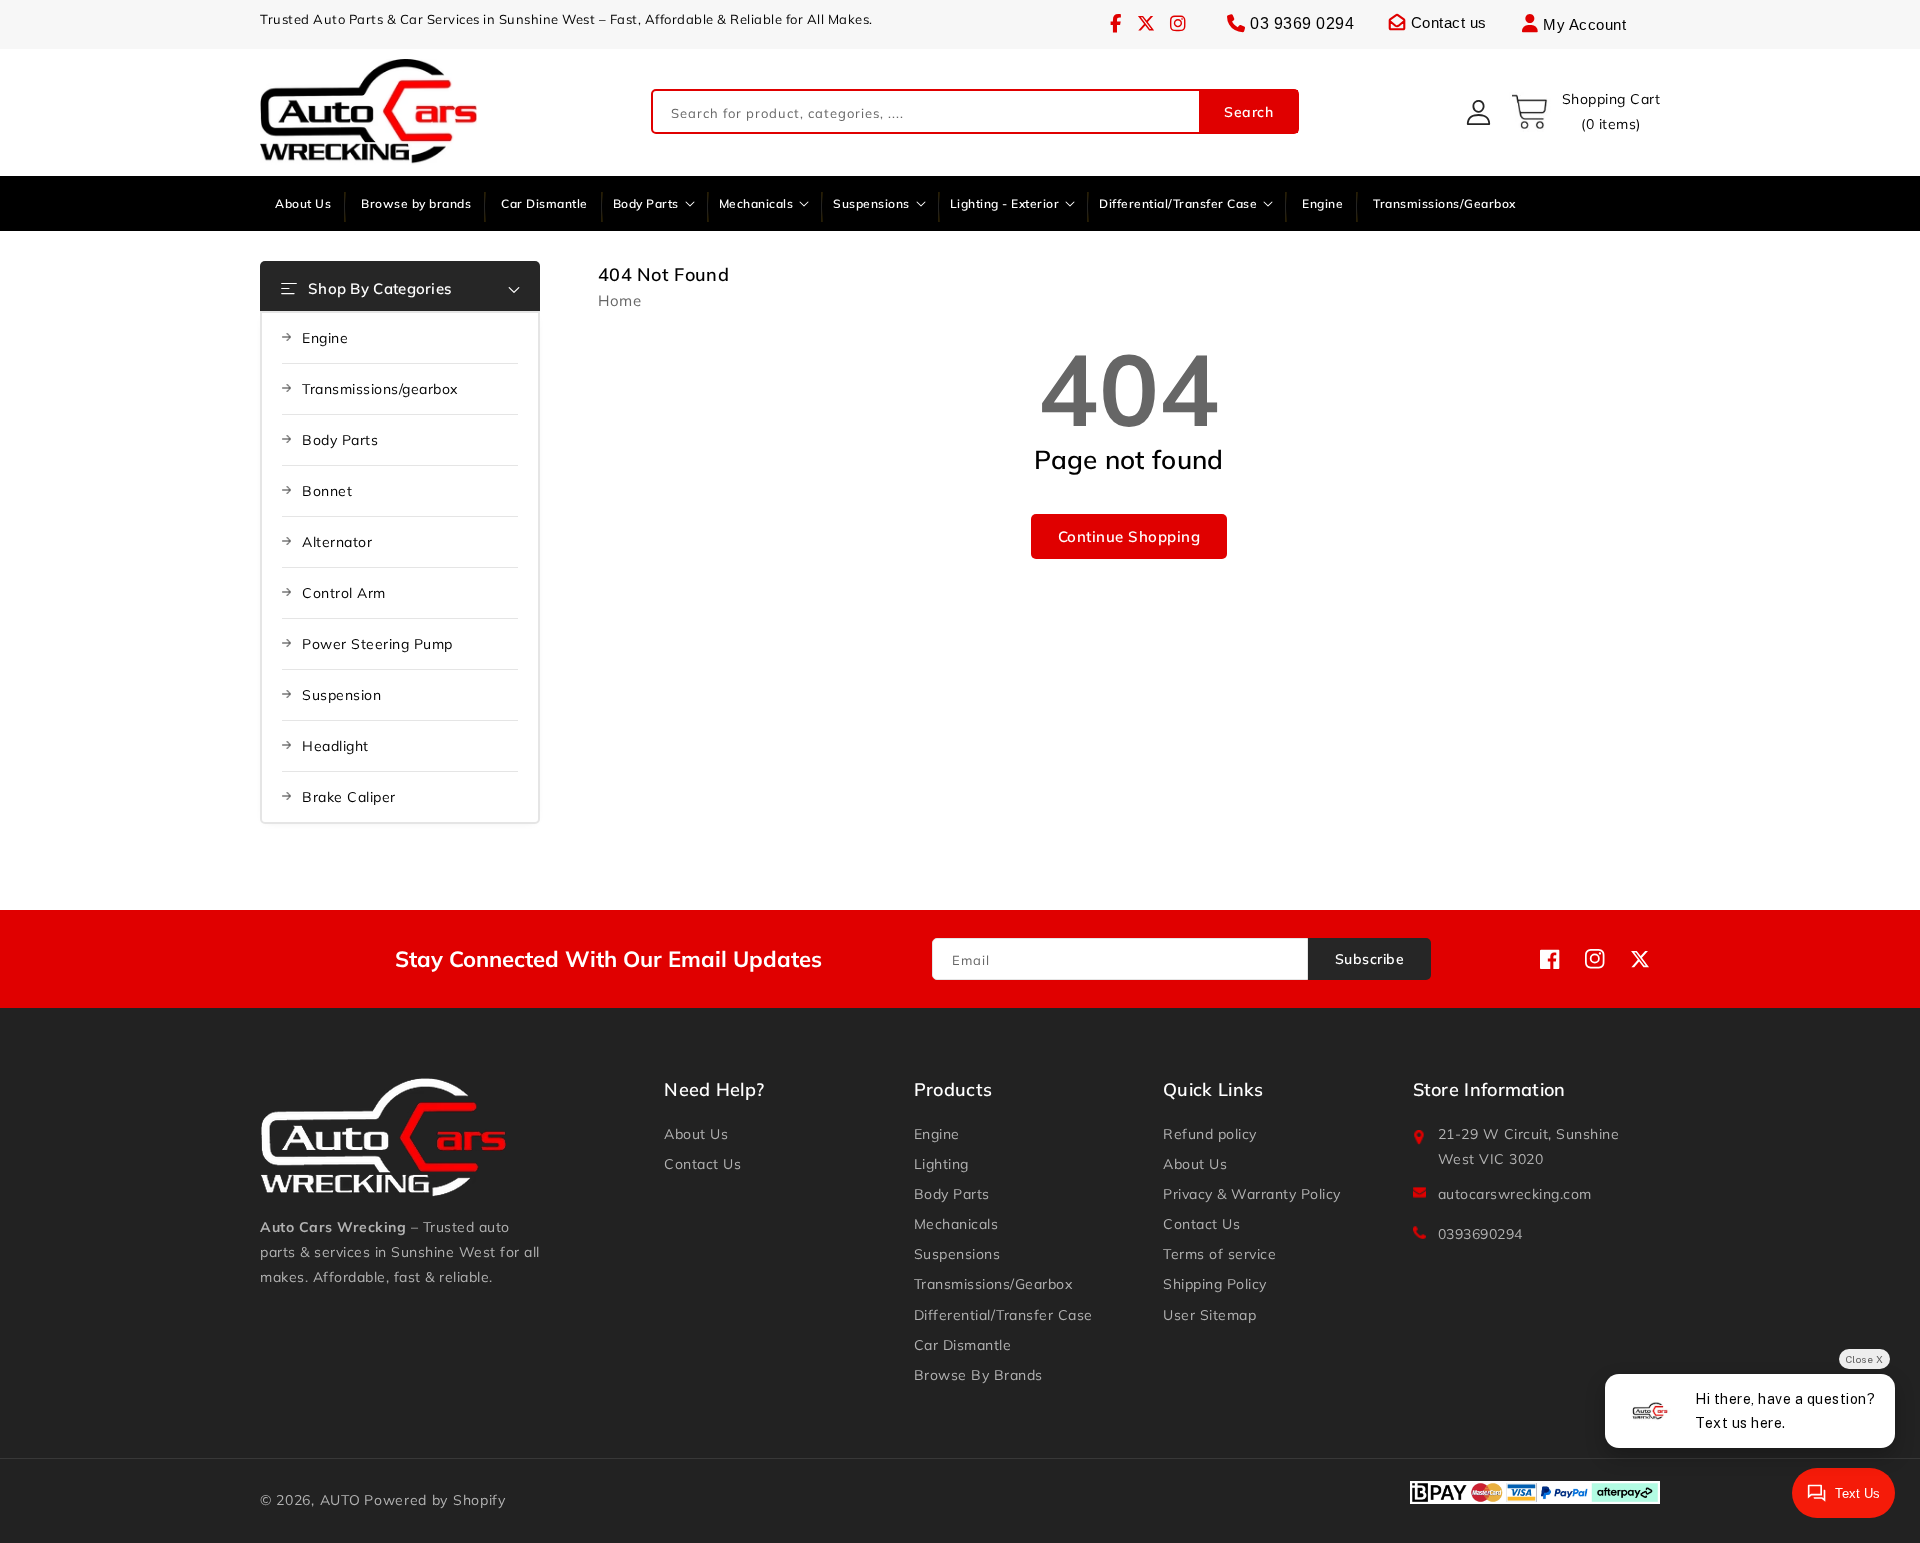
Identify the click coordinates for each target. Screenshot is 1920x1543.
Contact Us (702, 1164)
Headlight (335, 746)
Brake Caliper (349, 797)
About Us (696, 1134)
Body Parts (340, 440)
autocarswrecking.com (1515, 1194)
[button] (1585, 112)
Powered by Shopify (435, 1500)
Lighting (941, 1164)
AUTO (340, 1500)
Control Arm (344, 593)
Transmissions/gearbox (380, 389)
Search (1248, 112)
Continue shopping (1129, 536)
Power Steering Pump (377, 644)
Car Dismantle (963, 1345)
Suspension (341, 695)
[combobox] (975, 112)
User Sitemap (1209, 1315)
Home (619, 300)
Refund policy (1210, 1134)
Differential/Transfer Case (1003, 1315)
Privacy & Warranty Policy (1252, 1194)
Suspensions (957, 1254)
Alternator (337, 542)
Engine (325, 338)
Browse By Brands (978, 1375)
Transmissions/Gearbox (993, 1284)
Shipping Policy (1215, 1284)
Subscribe (1370, 959)
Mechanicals (956, 1224)
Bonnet (327, 491)
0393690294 (1480, 1234)
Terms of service (1219, 1254)
